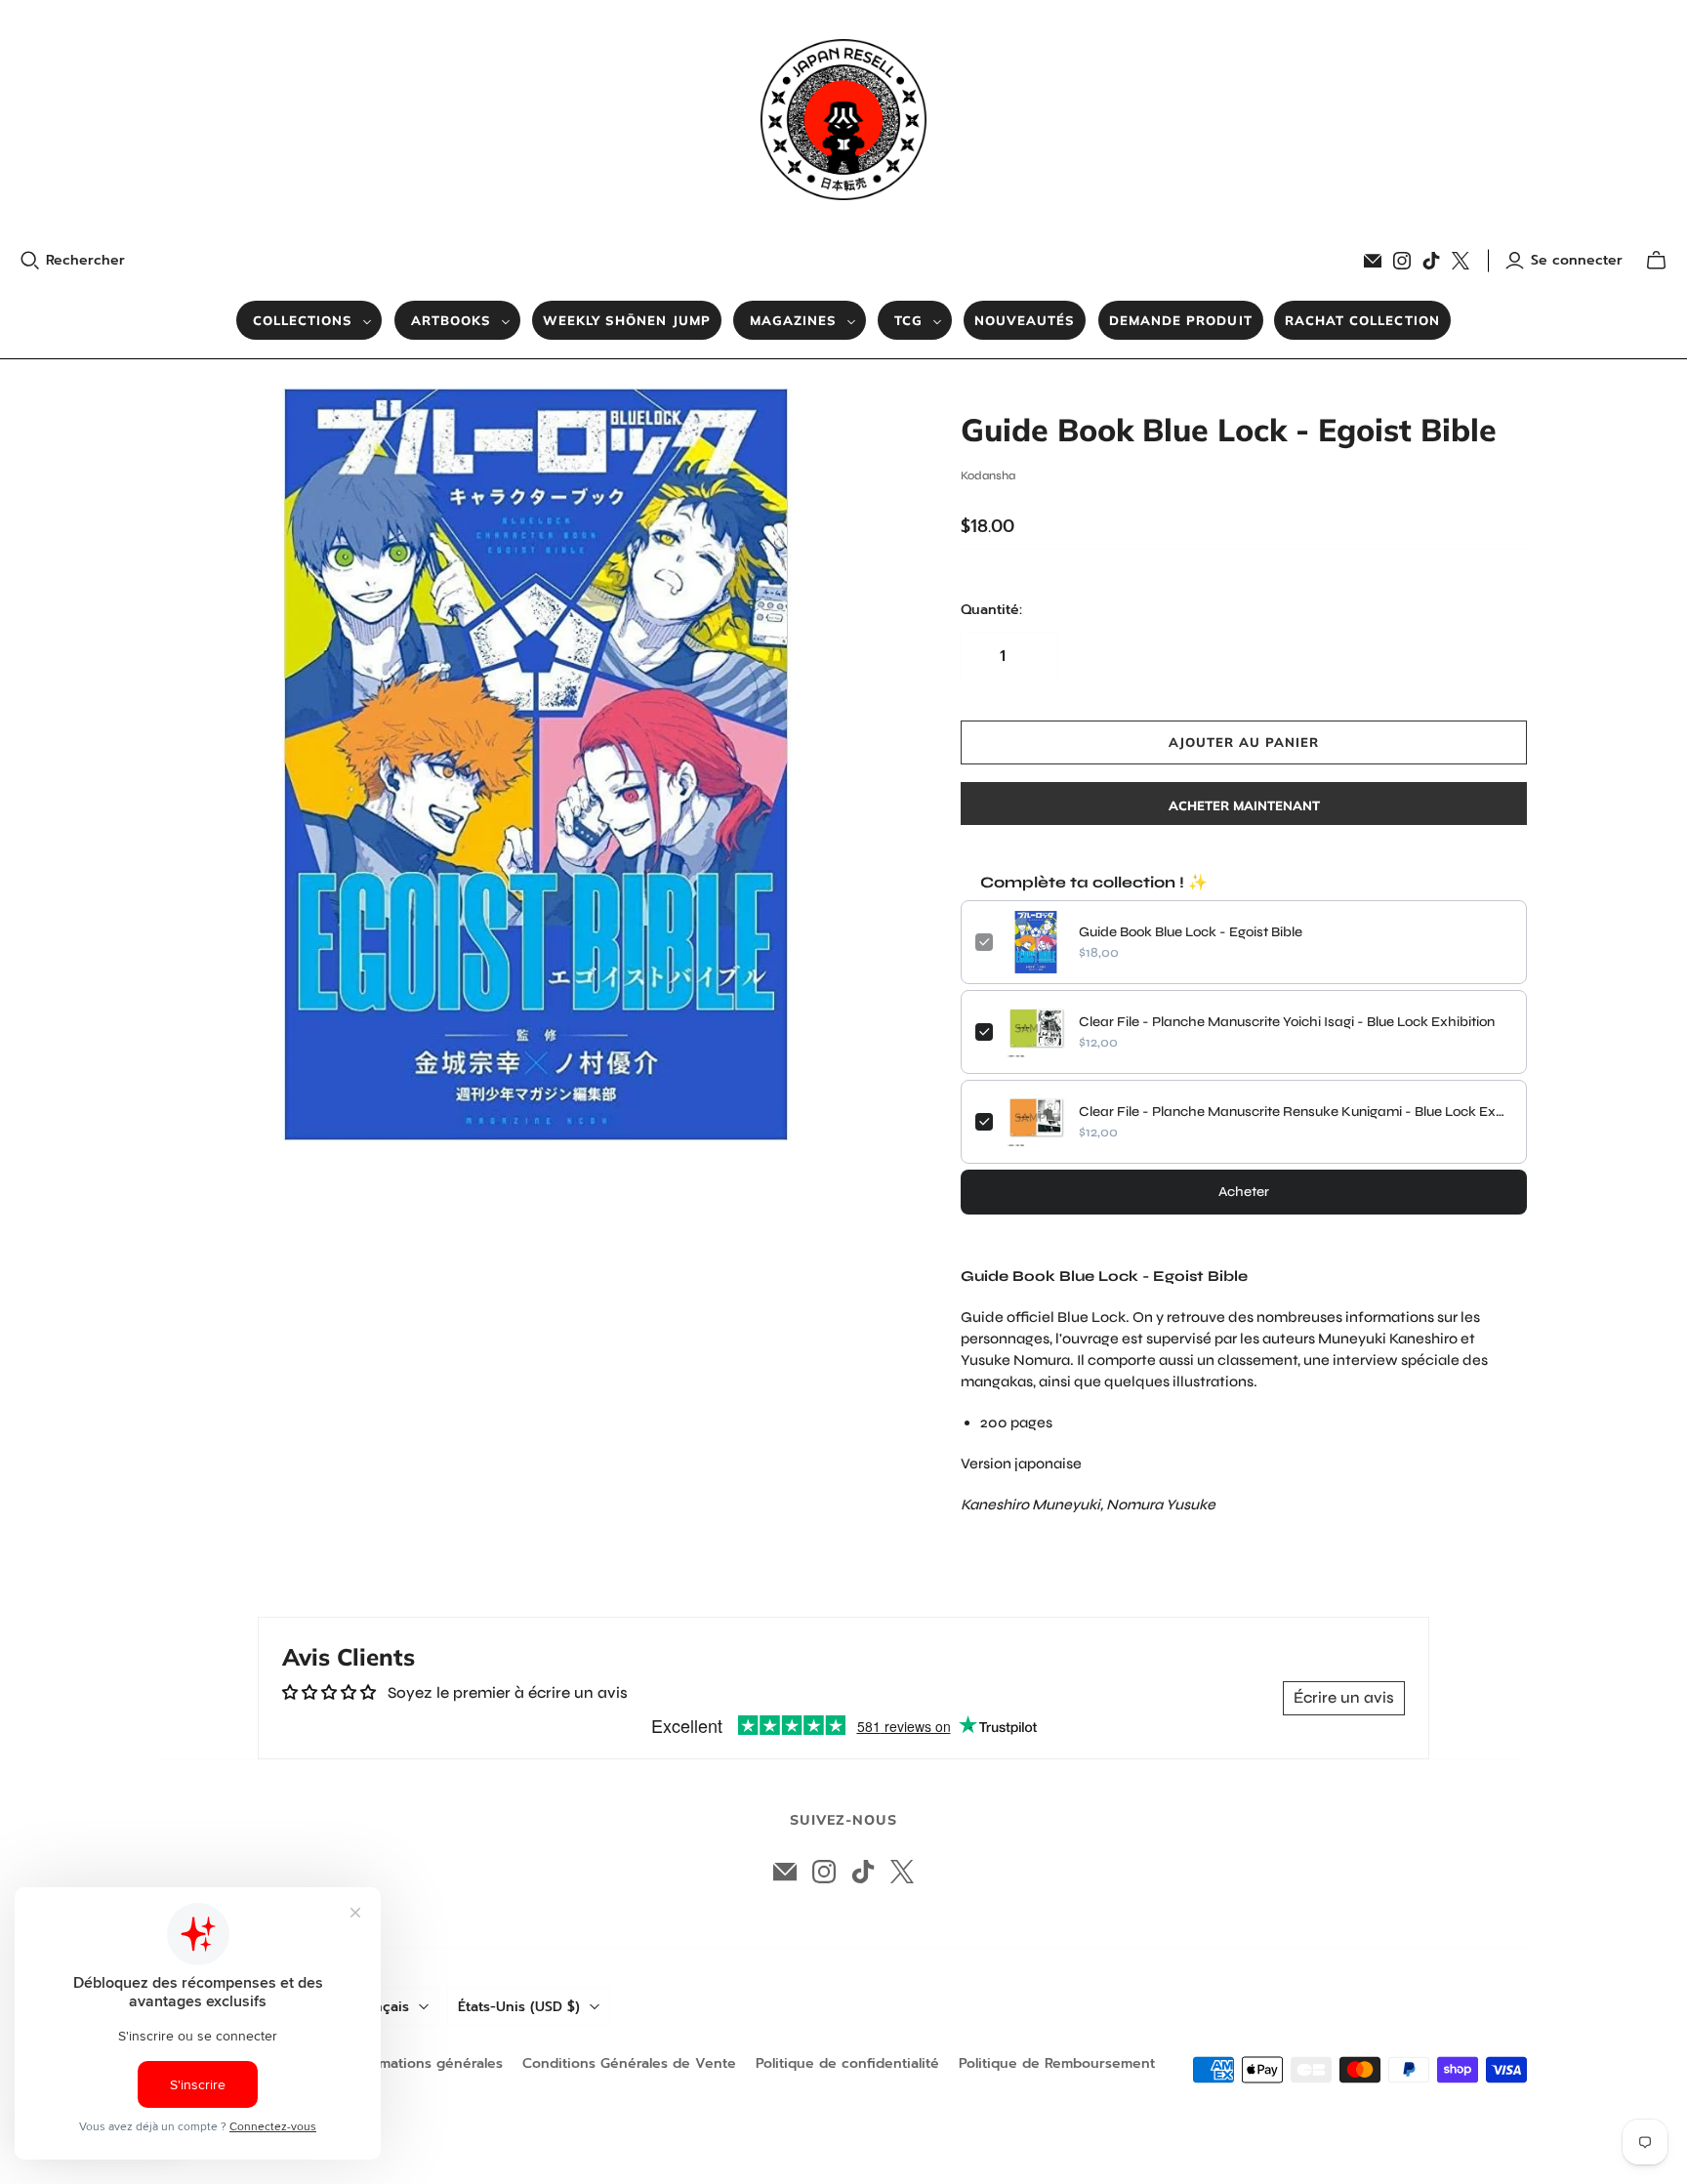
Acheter (1244, 1192)
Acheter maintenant (1244, 805)
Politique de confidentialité (847, 2063)
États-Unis (519, 2007)
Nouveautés (1025, 320)
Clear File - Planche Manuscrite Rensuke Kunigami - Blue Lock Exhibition (1296, 1112)
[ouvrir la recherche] (30, 261)
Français (382, 2007)
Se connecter (1577, 261)
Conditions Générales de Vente (629, 2063)
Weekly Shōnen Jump (627, 320)
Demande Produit (1181, 320)
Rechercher (85, 261)
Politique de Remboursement (1057, 2063)
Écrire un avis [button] (1344, 1697)
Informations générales (425, 2063)
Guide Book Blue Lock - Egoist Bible (1191, 932)
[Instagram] (1402, 261)
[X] (1461, 261)
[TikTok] (1431, 261)
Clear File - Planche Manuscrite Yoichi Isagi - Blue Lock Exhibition (1287, 1022)
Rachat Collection (1362, 320)
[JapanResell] (843, 120)
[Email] (1373, 261)
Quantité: (991, 610)
